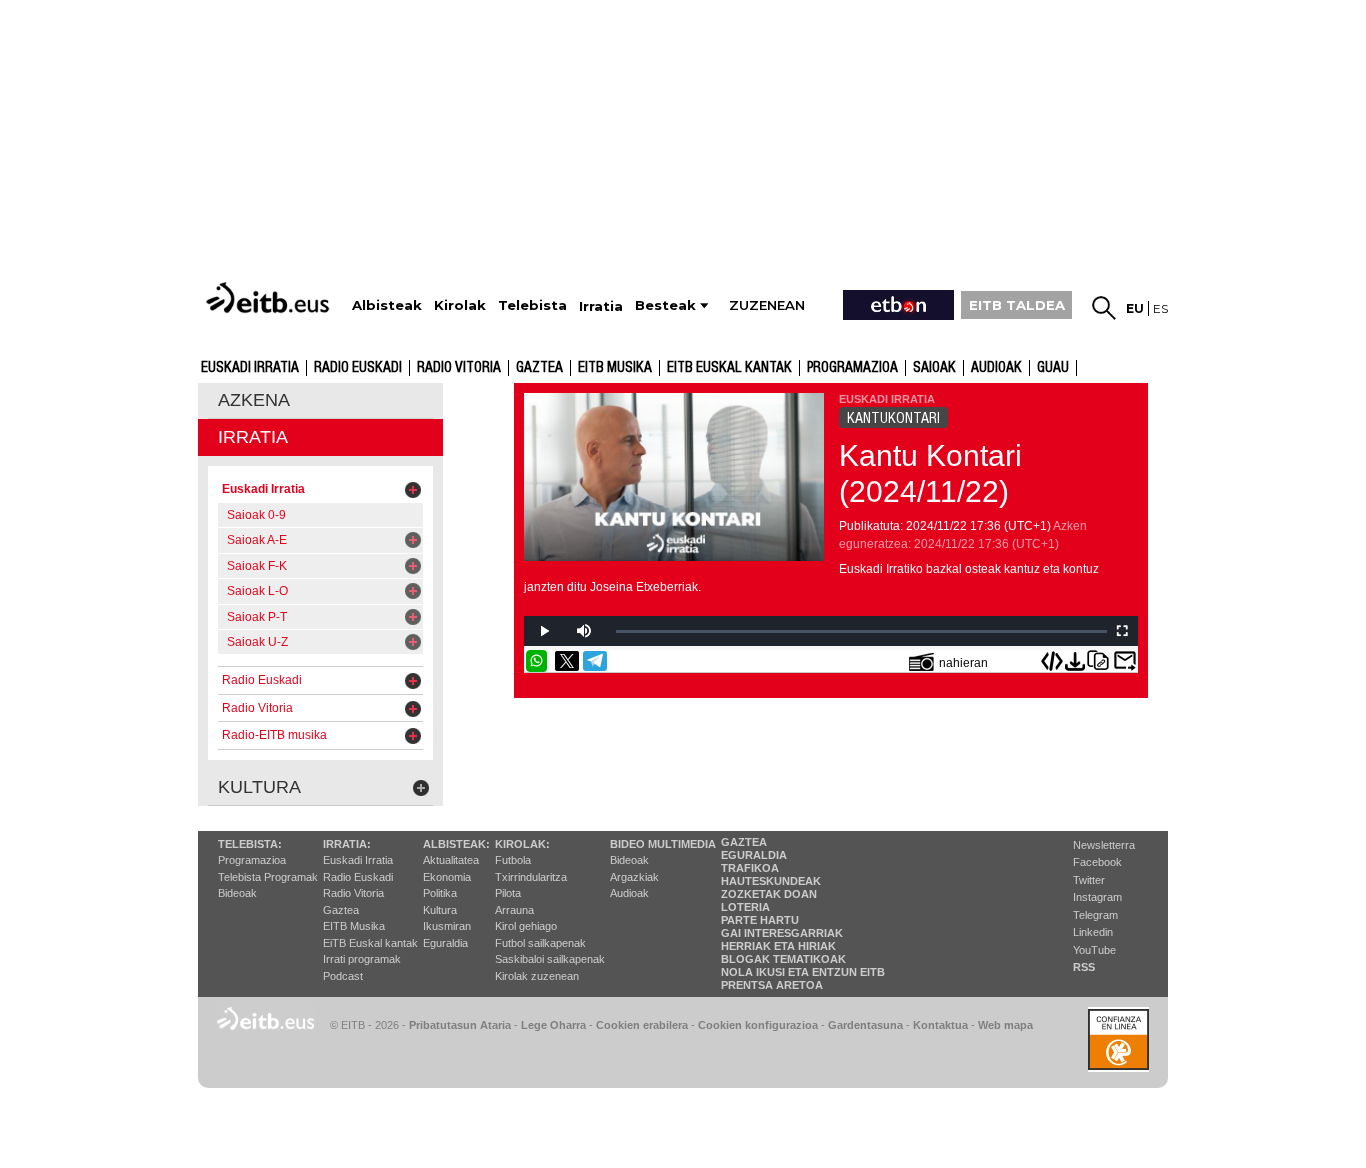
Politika (440, 893)
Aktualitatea (451, 860)
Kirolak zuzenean (537, 976)
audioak (996, 368)
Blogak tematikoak (783, 959)
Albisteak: (456, 844)
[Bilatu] (1104, 308)
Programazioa (852, 368)
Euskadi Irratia (250, 368)
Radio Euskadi (358, 368)
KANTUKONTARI (893, 418)
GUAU (1053, 368)
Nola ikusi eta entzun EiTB (803, 972)
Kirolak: (522, 844)
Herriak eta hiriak (778, 946)
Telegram (1095, 915)
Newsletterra (1104, 845)
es (1160, 308)
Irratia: (347, 844)
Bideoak (237, 893)
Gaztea (539, 368)
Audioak (629, 893)
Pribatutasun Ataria (460, 1025)
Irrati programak (362, 959)
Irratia (253, 437)
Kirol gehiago (526, 926)
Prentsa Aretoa (772, 985)
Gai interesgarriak (782, 933)
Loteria (745, 907)
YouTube (1094, 950)
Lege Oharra (553, 1025)
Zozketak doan (769, 894)
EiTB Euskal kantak (370, 943)
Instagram (1097, 897)
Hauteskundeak (771, 881)
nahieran (963, 663)
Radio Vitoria (459, 368)
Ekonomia (447, 877)
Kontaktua (940, 1025)
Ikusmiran (447, 926)
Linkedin (1093, 932)
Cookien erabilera (642, 1025)
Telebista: (250, 844)
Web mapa (1005, 1025)
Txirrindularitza (531, 877)
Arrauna (514, 910)
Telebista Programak (268, 877)
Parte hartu (760, 920)
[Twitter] (567, 661)
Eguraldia (445, 943)
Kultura (440, 910)
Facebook (1097, 862)
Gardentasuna (865, 1025)
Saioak (934, 368)
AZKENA (254, 400)
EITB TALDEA (1017, 305)
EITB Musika (615, 368)
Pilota (508, 893)
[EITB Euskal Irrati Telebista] (270, 297)
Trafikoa (750, 868)
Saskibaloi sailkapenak (550, 959)
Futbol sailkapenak (540, 943)
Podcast (343, 976)
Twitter (1089, 880)
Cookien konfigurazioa (758, 1025)
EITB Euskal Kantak (729, 368)
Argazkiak (634, 877)
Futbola (513, 860)
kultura (259, 787)
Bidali (1125, 661)
